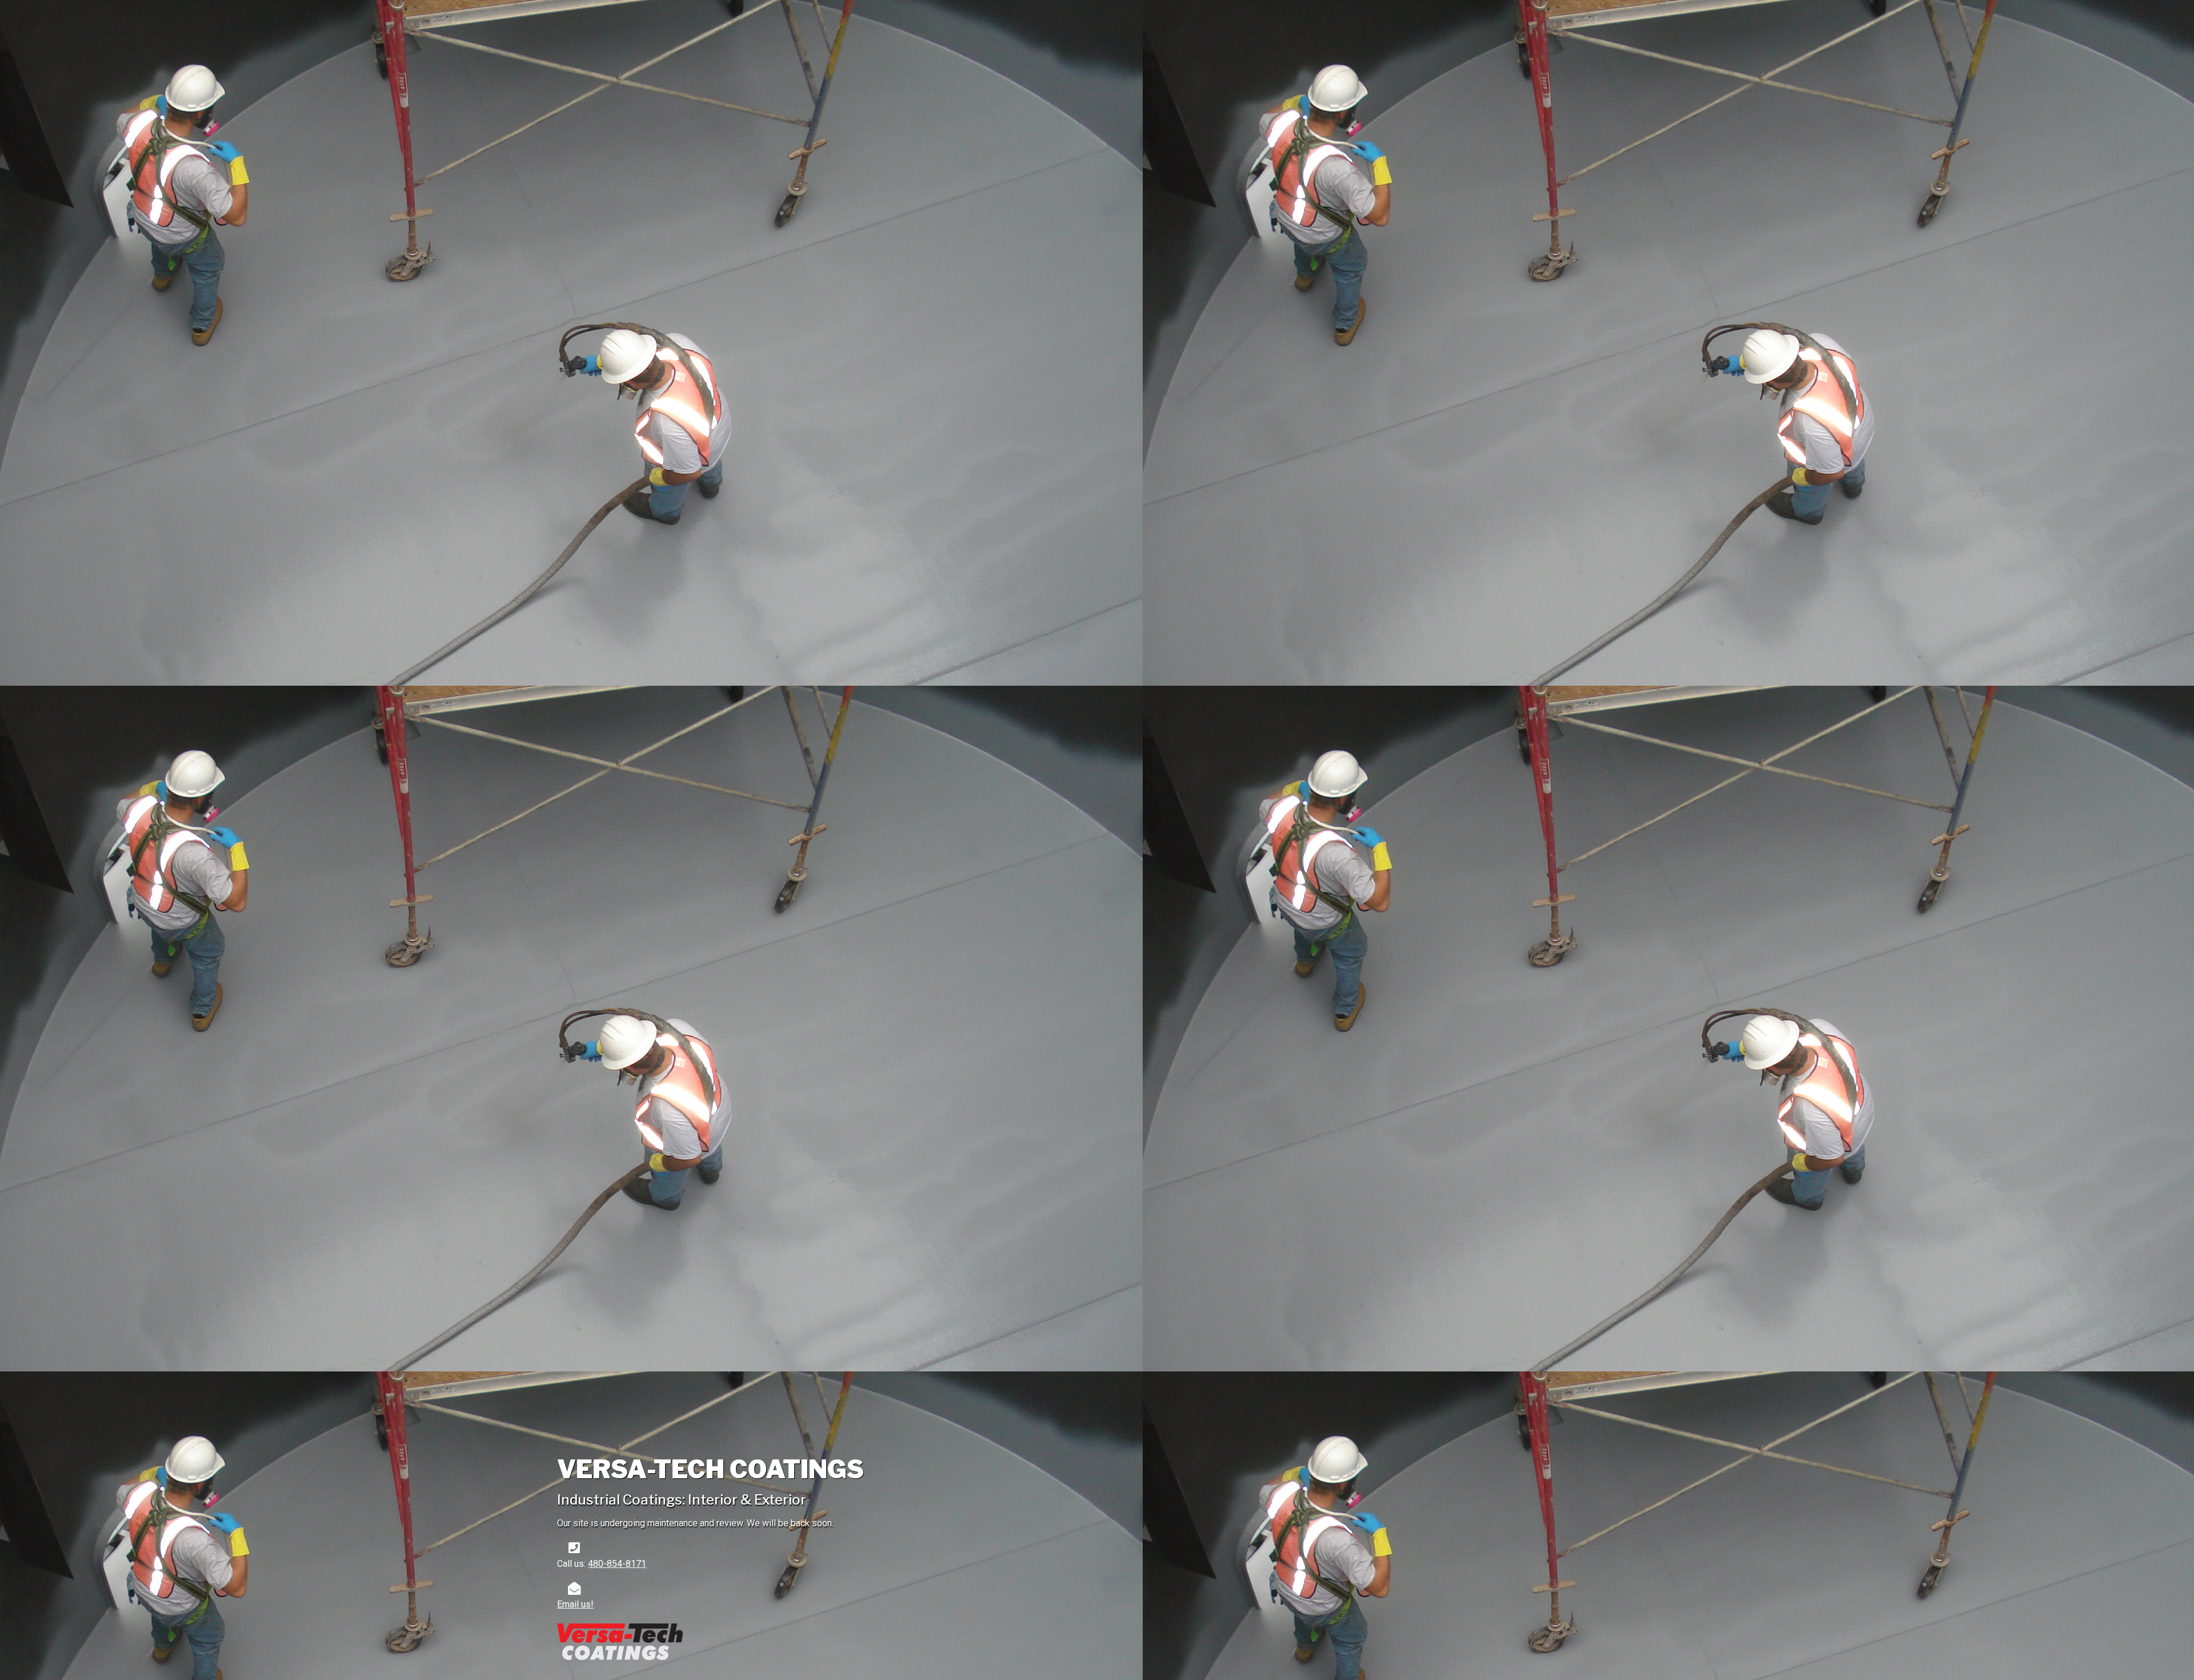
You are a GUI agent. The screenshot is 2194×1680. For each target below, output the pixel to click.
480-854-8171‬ (617, 1564)
